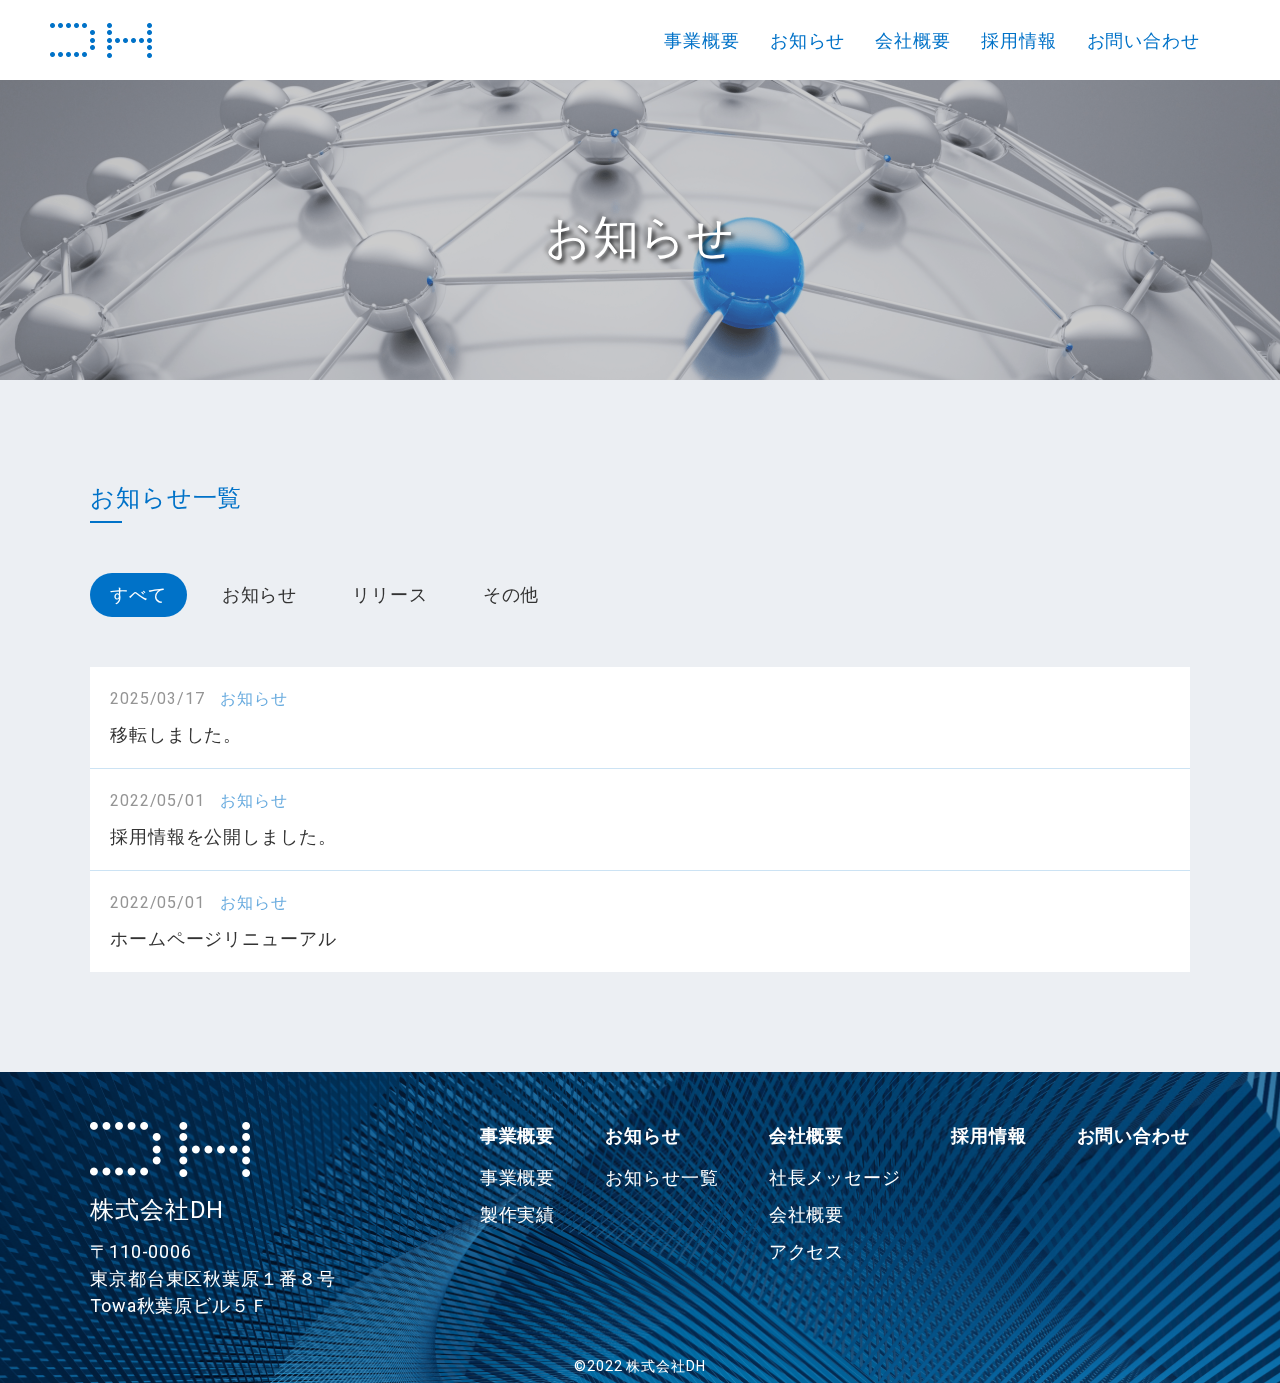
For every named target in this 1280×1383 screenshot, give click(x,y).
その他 (511, 594)
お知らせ (808, 40)
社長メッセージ (835, 1177)
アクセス (807, 1251)
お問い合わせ (1143, 40)
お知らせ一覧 (661, 1177)
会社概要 (913, 40)
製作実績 (518, 1214)
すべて (138, 594)
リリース (390, 594)
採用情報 (1019, 40)
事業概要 (702, 40)
